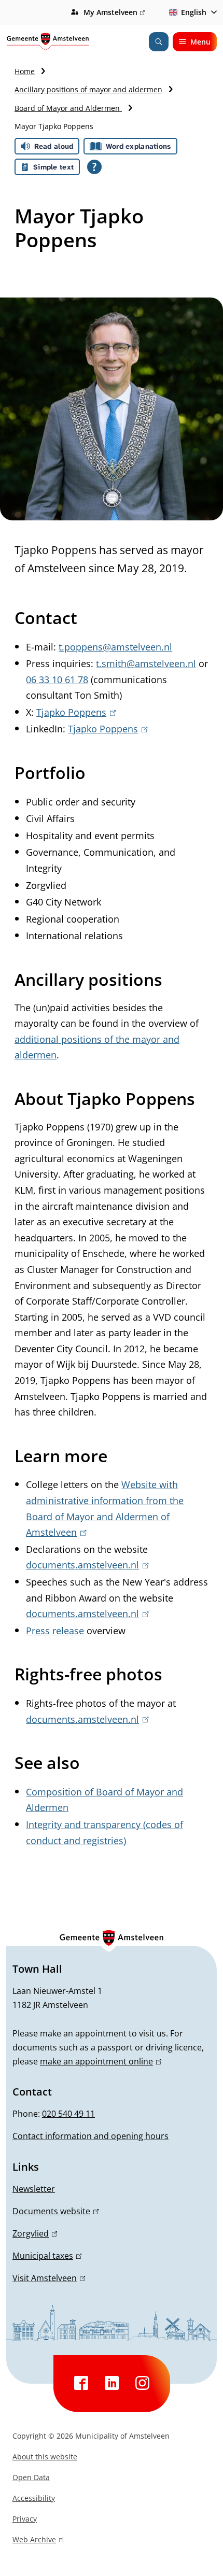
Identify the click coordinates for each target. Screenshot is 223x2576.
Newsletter (34, 2189)
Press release (55, 1631)
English (194, 12)
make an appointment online (99, 2061)
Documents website (54, 2211)
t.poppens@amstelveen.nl (115, 647)
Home (25, 71)
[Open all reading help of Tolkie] (94, 167)
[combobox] (191, 12)
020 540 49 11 (68, 2114)
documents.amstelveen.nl (85, 1565)
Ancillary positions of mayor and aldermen (88, 89)
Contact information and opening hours (90, 2136)
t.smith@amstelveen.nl (146, 663)
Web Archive (34, 2541)
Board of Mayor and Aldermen (68, 108)
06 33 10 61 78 (57, 680)
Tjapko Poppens (74, 712)
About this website (45, 2457)
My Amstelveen (113, 13)
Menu (200, 42)
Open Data (31, 2477)
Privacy (25, 2519)
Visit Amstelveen (47, 2278)
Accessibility (34, 2498)
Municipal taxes (45, 2256)
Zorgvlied (33, 2233)
